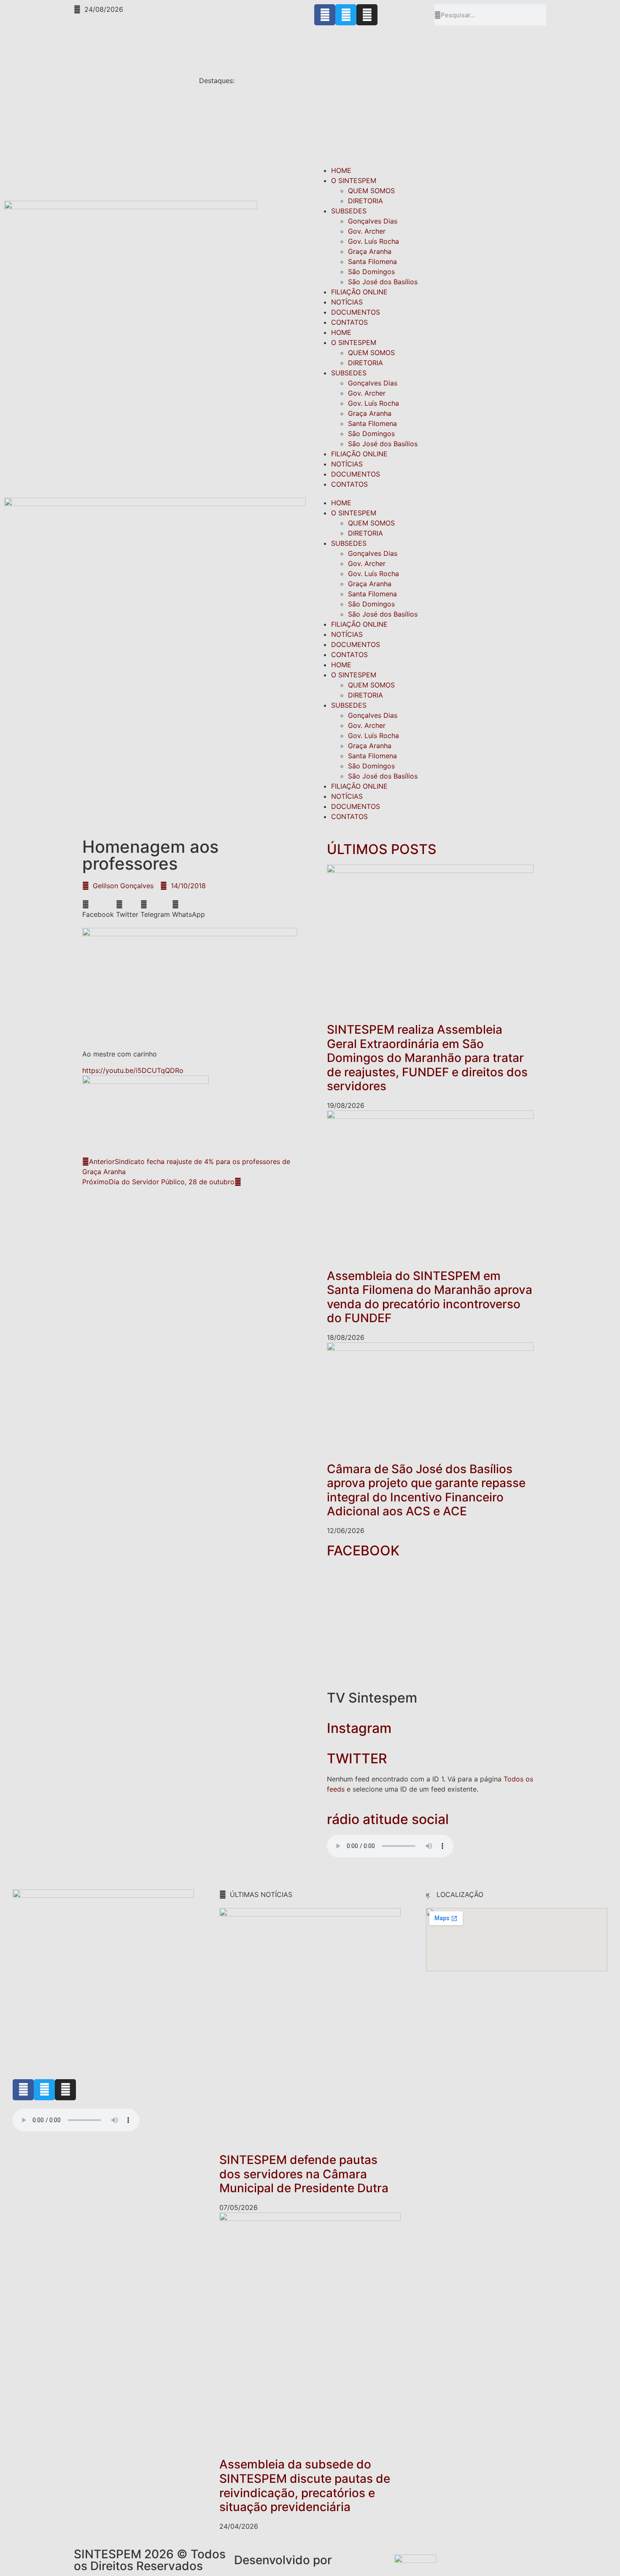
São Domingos (371, 272)
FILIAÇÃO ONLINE (359, 292)
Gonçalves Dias (373, 221)
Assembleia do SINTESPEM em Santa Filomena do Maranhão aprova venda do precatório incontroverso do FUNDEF (430, 1297)
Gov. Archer (367, 231)
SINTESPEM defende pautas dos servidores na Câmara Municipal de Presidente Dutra (304, 2174)
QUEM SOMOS (371, 191)
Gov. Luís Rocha (373, 241)
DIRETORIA (365, 201)
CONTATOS (349, 322)
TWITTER (357, 1758)
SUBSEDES (349, 211)
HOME (341, 170)
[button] (98, 909)
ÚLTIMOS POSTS (382, 849)
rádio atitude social (388, 1819)
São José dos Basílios (383, 282)
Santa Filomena (372, 261)
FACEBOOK (363, 1551)
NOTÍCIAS (347, 302)
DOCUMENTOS (356, 312)
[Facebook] (325, 15)
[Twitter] (346, 15)
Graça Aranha (370, 251)
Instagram (359, 1728)
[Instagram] (367, 15)
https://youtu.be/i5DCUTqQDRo (133, 1070)
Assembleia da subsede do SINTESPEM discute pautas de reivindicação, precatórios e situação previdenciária (305, 2486)
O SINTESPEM (354, 181)
